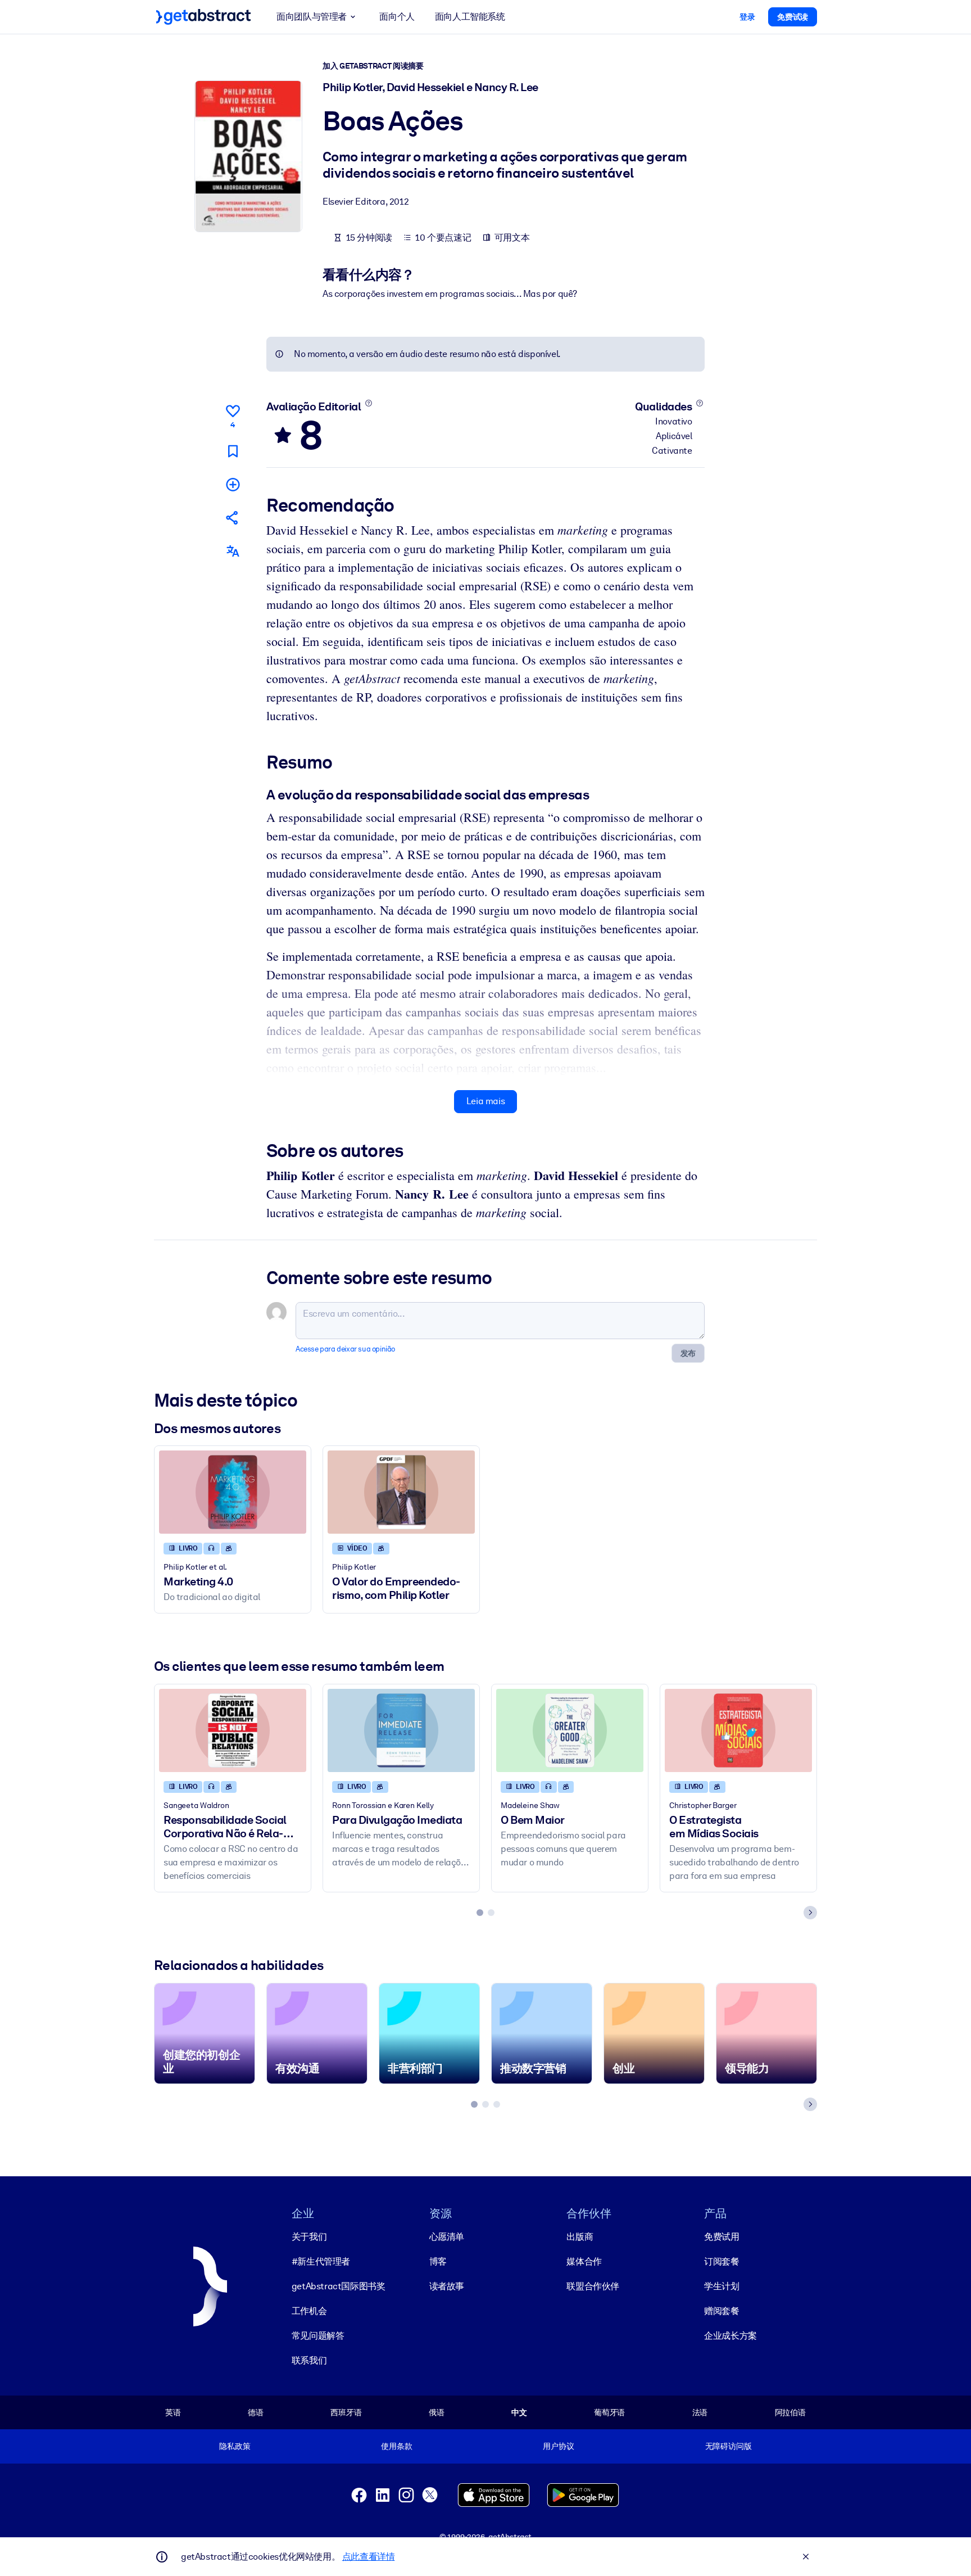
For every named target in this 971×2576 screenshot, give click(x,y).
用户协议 (558, 2446)
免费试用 (722, 2237)
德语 (256, 2412)
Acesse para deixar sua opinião (345, 1349)
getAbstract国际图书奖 (339, 2286)
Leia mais (485, 1101)
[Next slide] (810, 1913)
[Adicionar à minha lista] (233, 484)
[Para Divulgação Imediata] (401, 1730)
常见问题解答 (318, 2336)
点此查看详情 (369, 2557)
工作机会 (309, 2311)
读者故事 (447, 2286)
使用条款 (396, 2446)
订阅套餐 (722, 2261)
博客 (438, 2261)
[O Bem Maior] (570, 1730)
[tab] (480, 1913)
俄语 (437, 2412)
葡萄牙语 (609, 2412)
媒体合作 (584, 2261)
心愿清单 (447, 2237)
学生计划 (722, 2286)
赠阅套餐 (722, 2311)
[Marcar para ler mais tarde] (233, 451)
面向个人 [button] (397, 17)
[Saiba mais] (368, 403)
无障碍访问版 (729, 2446)
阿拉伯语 (790, 2412)
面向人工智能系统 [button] (470, 17)
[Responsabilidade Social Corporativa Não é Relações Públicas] (233, 1730)
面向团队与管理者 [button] (312, 17)
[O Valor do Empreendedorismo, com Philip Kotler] (401, 1492)
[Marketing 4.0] (233, 1492)
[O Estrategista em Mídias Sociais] (738, 1730)
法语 (700, 2412)
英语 (173, 2412)
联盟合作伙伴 (593, 2286)
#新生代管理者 (321, 2261)
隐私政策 (235, 2446)
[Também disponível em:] (233, 551)
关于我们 (309, 2237)
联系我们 (309, 2360)
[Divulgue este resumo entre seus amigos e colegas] (233, 518)
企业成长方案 (730, 2336)
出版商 (580, 2237)
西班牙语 (346, 2412)
